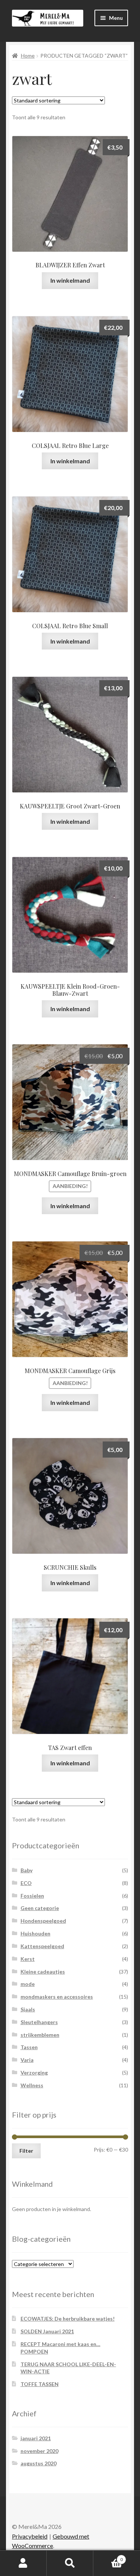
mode (28, 1984)
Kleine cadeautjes (43, 1972)
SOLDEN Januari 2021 (47, 2331)
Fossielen (32, 1896)
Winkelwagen (108, 2557)
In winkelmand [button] (70, 280)
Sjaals (28, 2009)
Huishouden (35, 1933)
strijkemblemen (40, 2035)
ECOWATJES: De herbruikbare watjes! (68, 2319)
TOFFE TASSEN (40, 2384)
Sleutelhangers (39, 2022)
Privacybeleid (30, 2536)
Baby (27, 1870)
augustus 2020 (38, 2463)
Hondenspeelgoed (43, 1921)
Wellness (32, 2085)
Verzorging (34, 2073)
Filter (26, 2151)
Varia (27, 2060)
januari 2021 (36, 2438)
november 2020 (39, 2451)
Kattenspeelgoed (42, 1946)
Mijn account (23, 2563)
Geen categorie (40, 1908)
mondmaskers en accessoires (57, 1997)
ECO (26, 1883)
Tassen (29, 2047)
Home (28, 56)
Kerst (28, 1959)
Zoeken (70, 2563)
